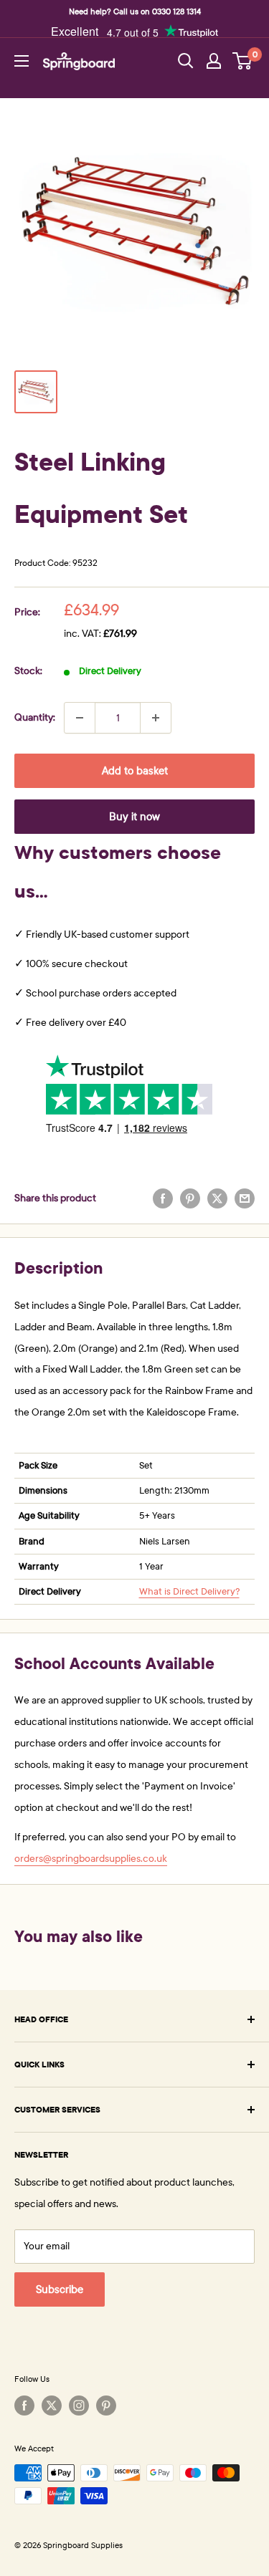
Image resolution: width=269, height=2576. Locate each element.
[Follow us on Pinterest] (106, 2406)
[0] (243, 61)
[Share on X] (217, 1198)
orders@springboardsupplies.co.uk (91, 1859)
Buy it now (134, 817)
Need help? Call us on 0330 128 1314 (135, 11)
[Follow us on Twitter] (52, 2406)
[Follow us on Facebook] (24, 2406)
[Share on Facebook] (163, 1198)
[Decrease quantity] (80, 718)
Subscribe (60, 2289)
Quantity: (35, 717)
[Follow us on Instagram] (79, 2406)
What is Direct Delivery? (189, 1592)
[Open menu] (22, 61)
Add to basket (135, 771)
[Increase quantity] (156, 718)
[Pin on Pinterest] (190, 1198)
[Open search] (186, 61)
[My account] (214, 61)
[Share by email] (245, 1198)
